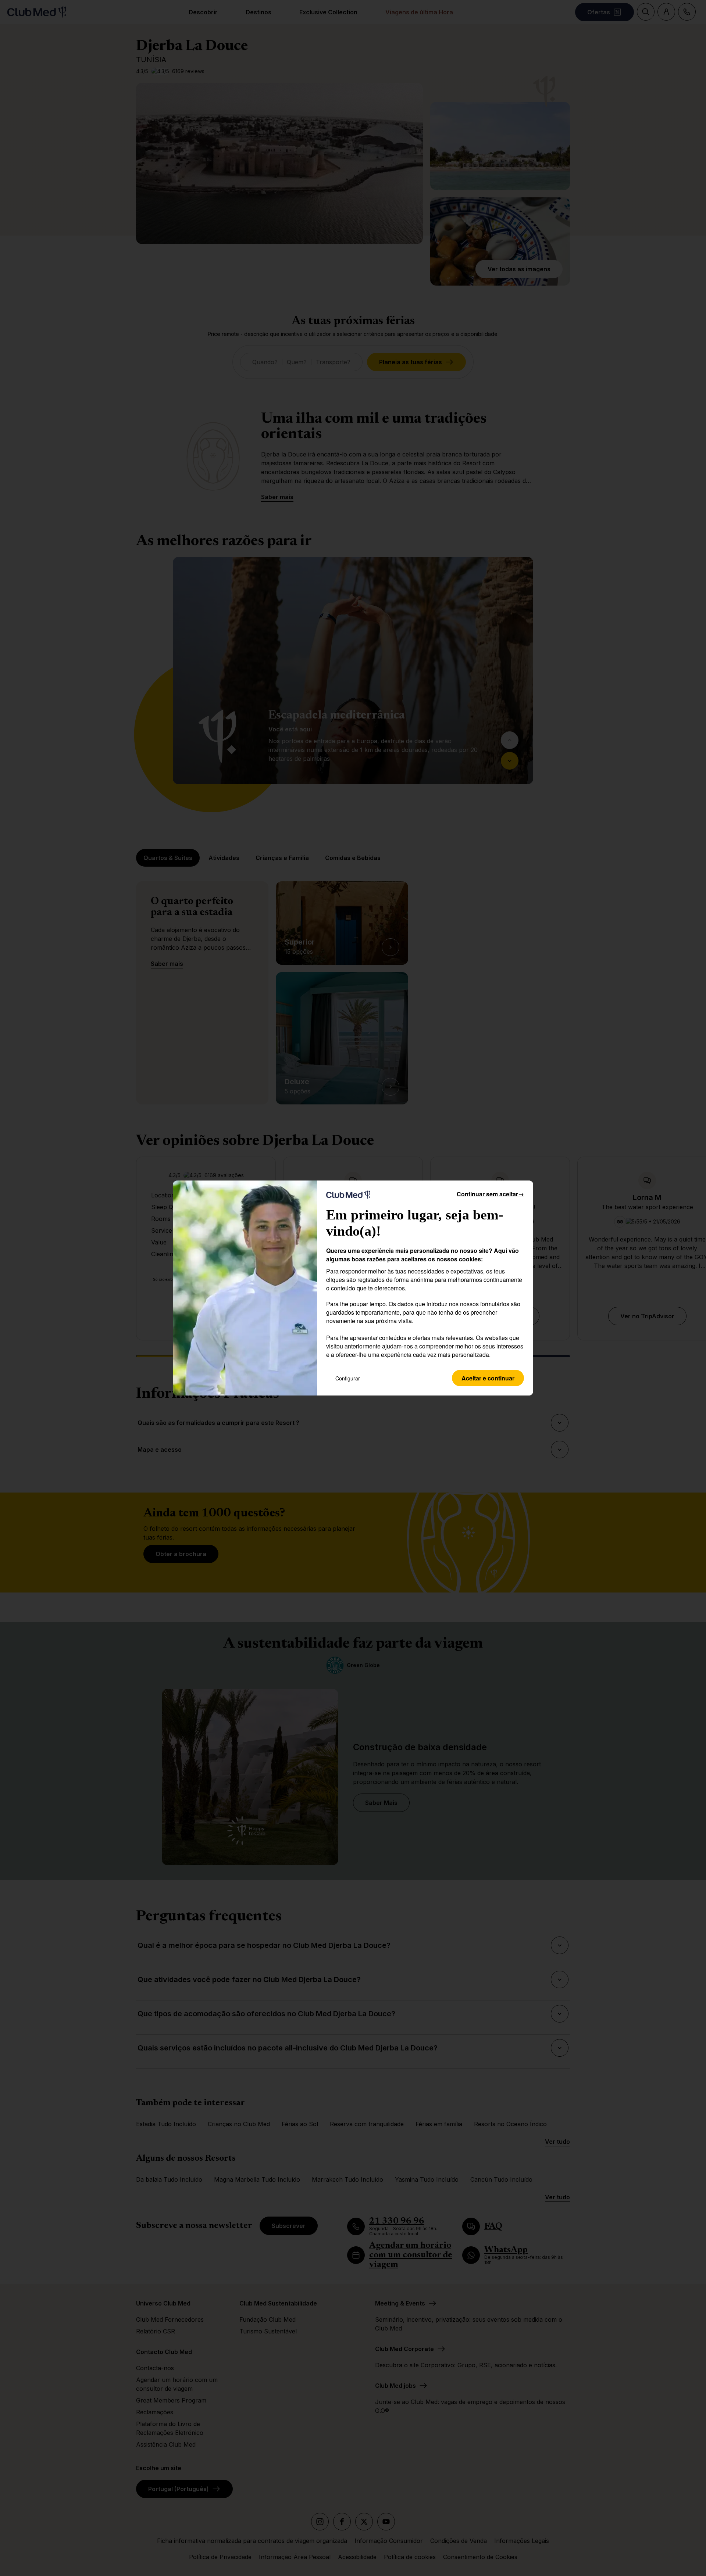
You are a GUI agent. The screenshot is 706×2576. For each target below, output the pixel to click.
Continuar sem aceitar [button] (490, 1194)
